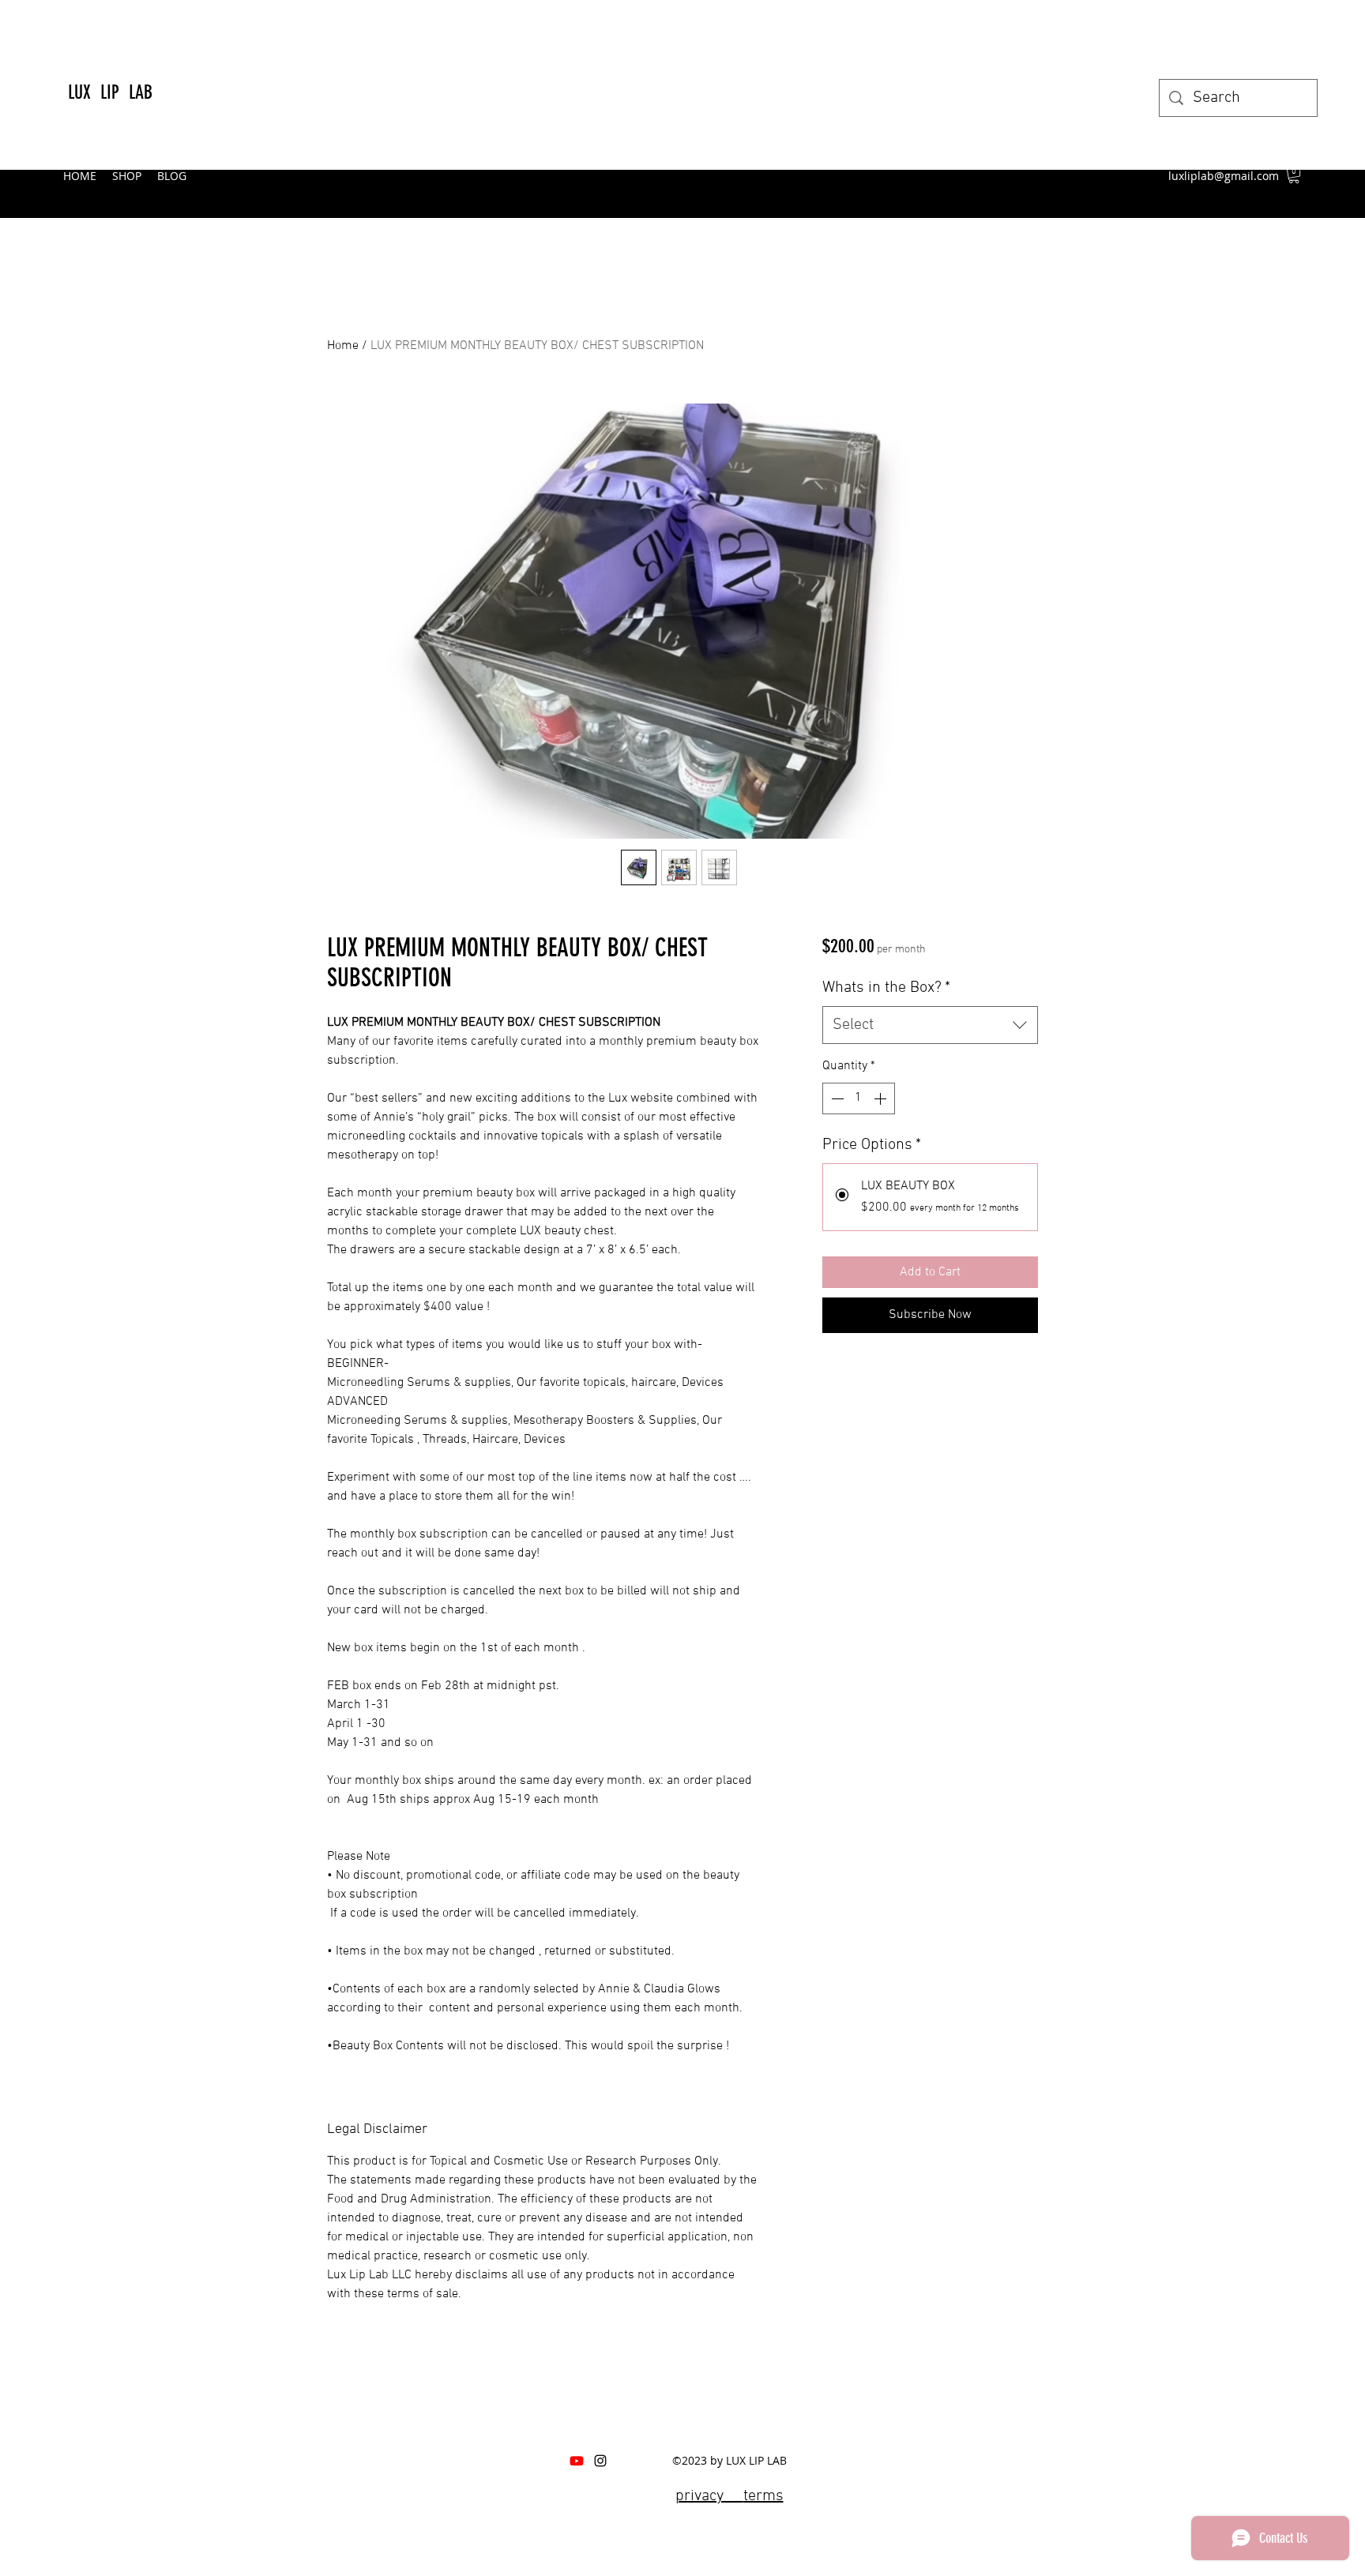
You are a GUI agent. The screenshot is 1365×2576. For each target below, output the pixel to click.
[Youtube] (577, 2461)
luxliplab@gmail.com (1224, 176)
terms (763, 2496)
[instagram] (600, 2461)
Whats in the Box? (886, 988)
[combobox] (930, 1025)
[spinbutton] (859, 1098)
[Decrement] (836, 1098)
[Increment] (882, 1098)
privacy (709, 2496)
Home (343, 346)
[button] (1294, 175)
